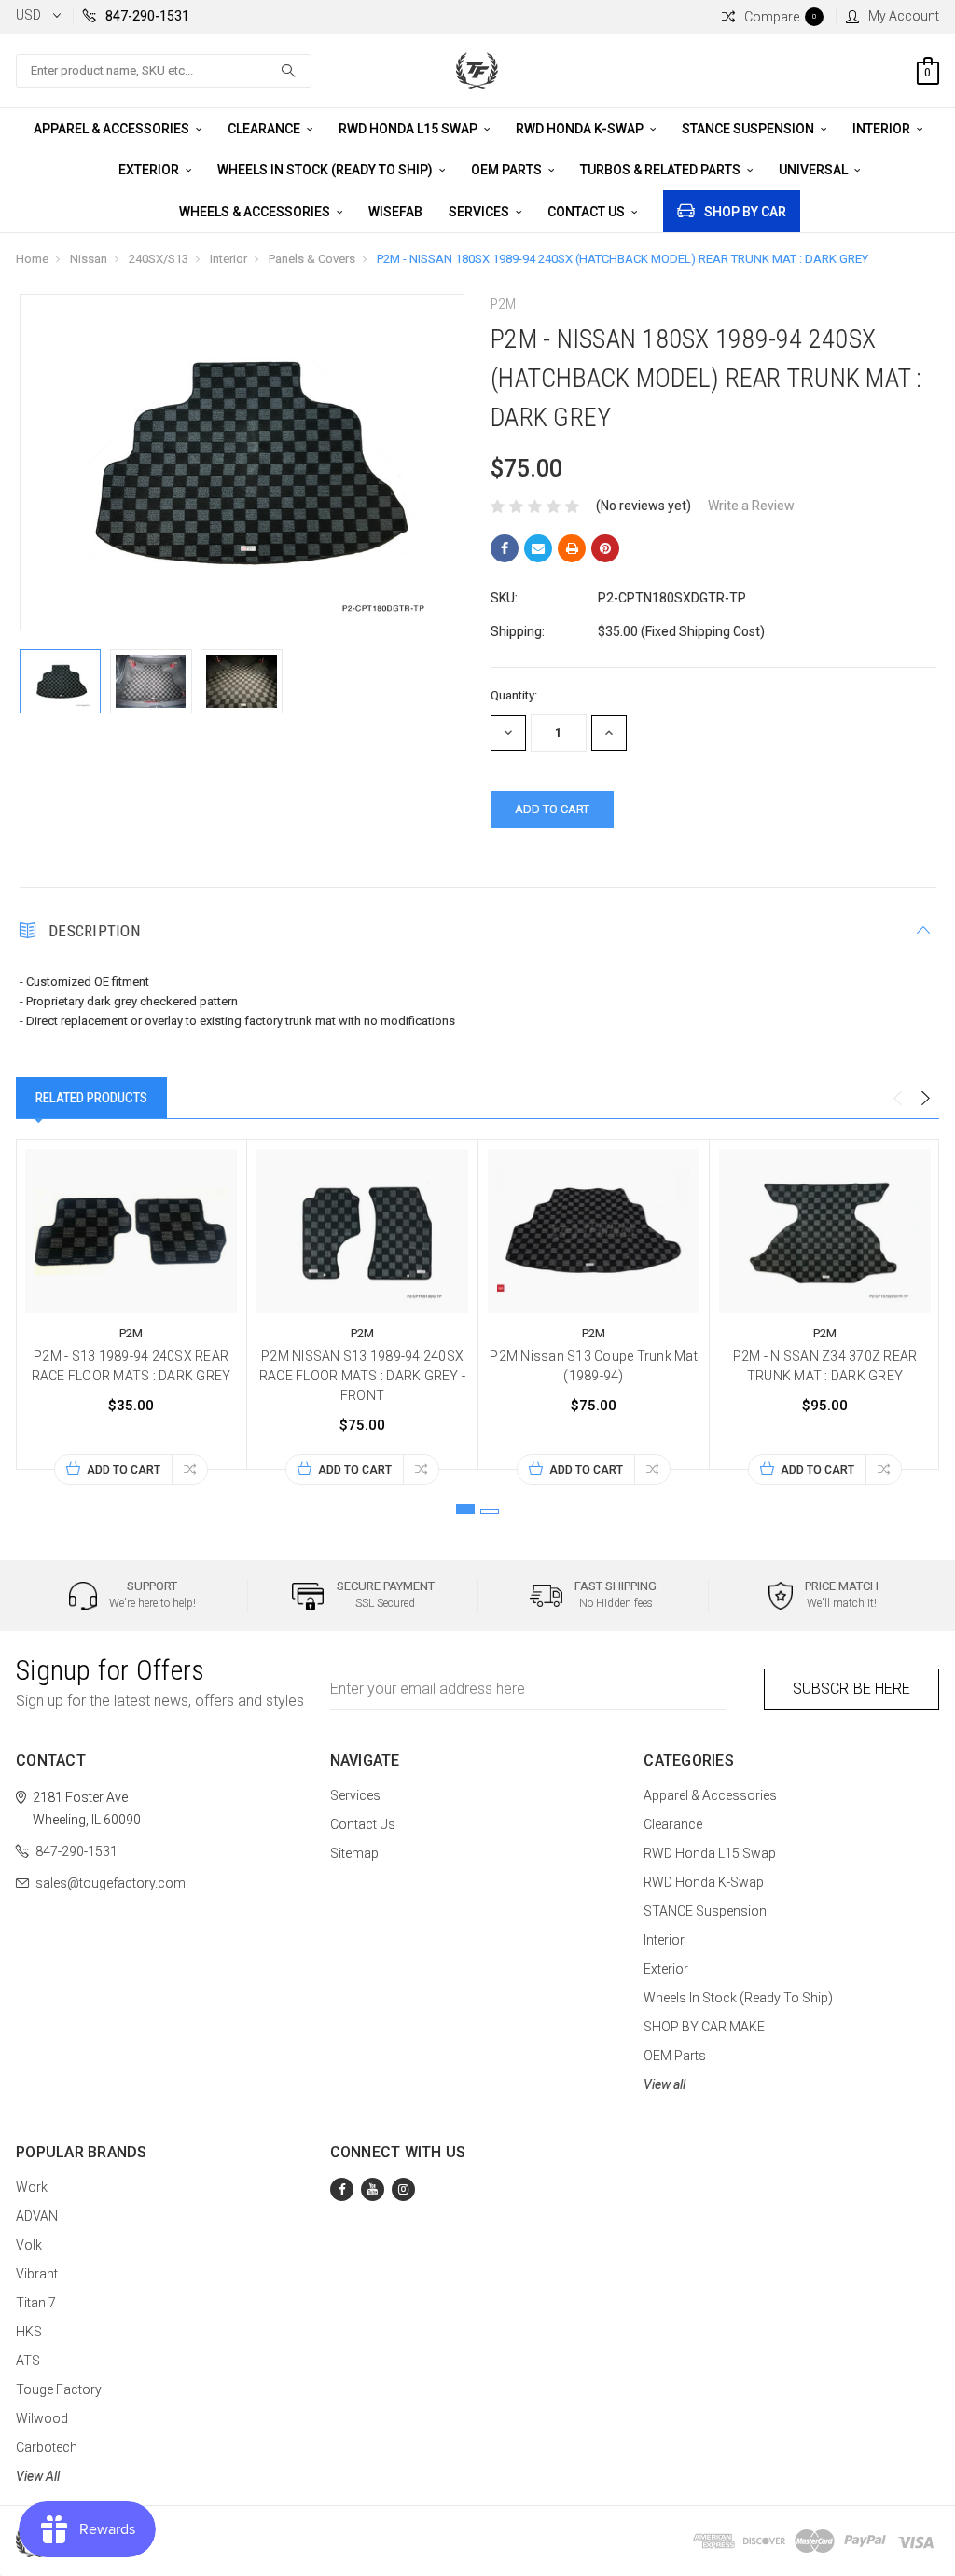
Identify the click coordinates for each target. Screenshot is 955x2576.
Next (925, 1099)
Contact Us (588, 212)
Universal (815, 170)
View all (664, 2084)
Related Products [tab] (91, 1098)
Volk (29, 2245)
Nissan (89, 259)
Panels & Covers (312, 259)
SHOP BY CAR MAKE (704, 2027)
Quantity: (514, 695)
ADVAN (37, 2216)
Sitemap (354, 1853)
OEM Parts (508, 170)
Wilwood (42, 2418)
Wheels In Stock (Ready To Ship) (326, 170)
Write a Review (751, 506)
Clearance (265, 129)
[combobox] (164, 71)
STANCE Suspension (749, 129)
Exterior (150, 170)
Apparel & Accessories (113, 129)
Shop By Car (745, 212)
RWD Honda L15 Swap (409, 129)
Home (32, 259)
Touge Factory (59, 2389)
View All (38, 2476)
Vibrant (37, 2274)
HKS (29, 2332)
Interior (883, 129)
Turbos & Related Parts (662, 170)
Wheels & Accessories (256, 212)
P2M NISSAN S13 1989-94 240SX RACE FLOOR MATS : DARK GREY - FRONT (362, 1376)
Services (480, 212)
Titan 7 (36, 2303)
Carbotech (47, 2447)
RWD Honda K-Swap (581, 129)
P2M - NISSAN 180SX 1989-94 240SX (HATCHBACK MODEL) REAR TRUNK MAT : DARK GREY (623, 259)
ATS (28, 2361)
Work (32, 2187)
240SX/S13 (159, 259)
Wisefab (395, 212)
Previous (897, 1099)
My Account (904, 16)
